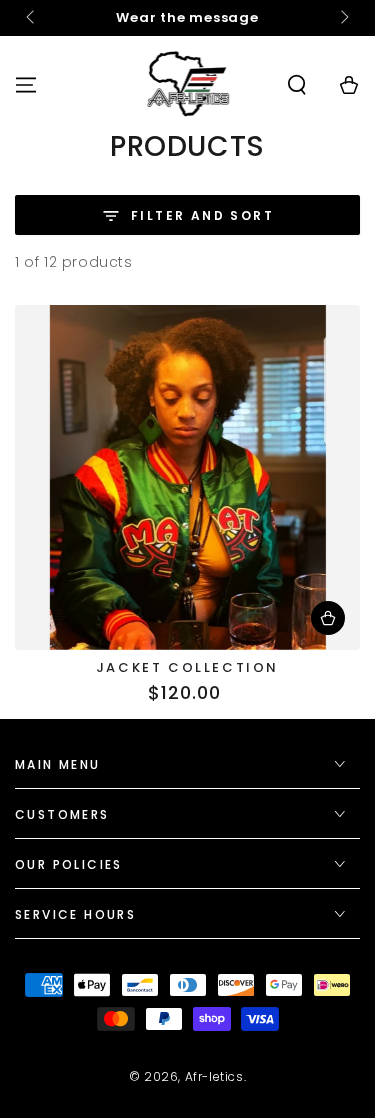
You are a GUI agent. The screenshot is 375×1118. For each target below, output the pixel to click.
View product (328, 618)
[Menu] (26, 85)
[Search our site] (297, 85)
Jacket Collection (187, 667)
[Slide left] (32, 18)
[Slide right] (343, 18)
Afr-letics (214, 1076)
